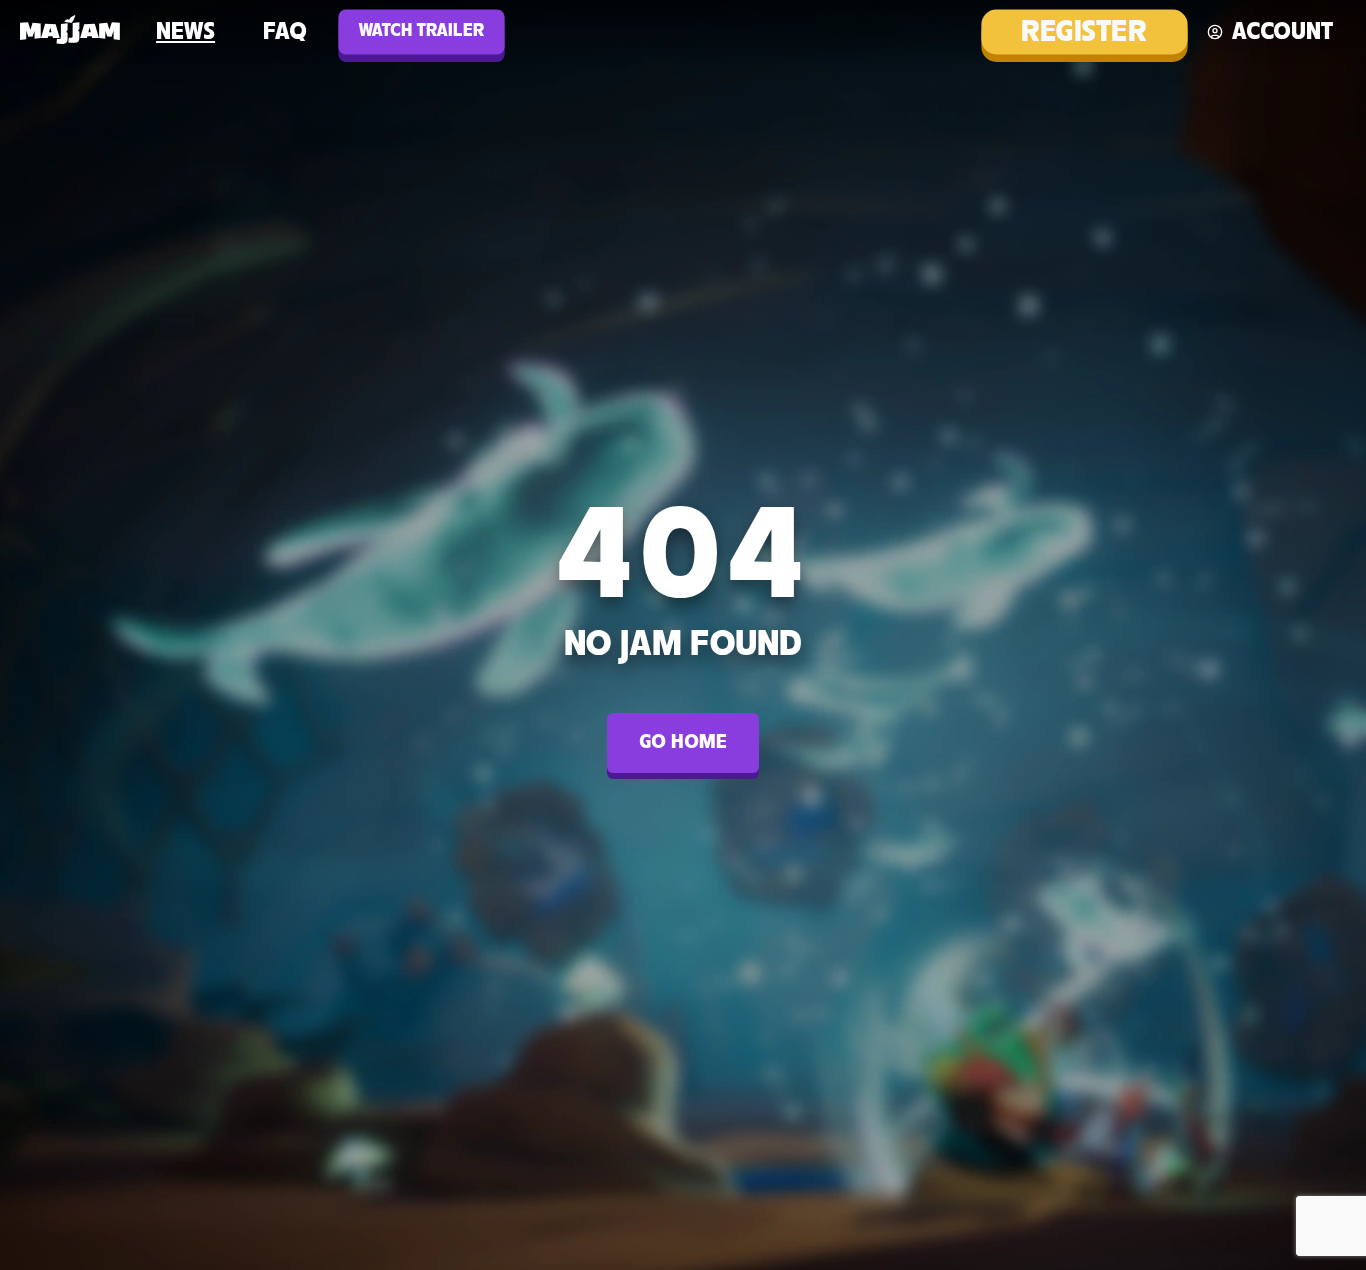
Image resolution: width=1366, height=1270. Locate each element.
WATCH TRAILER (421, 31)
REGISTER (1084, 32)
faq (285, 32)
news (185, 32)
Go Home (683, 742)
